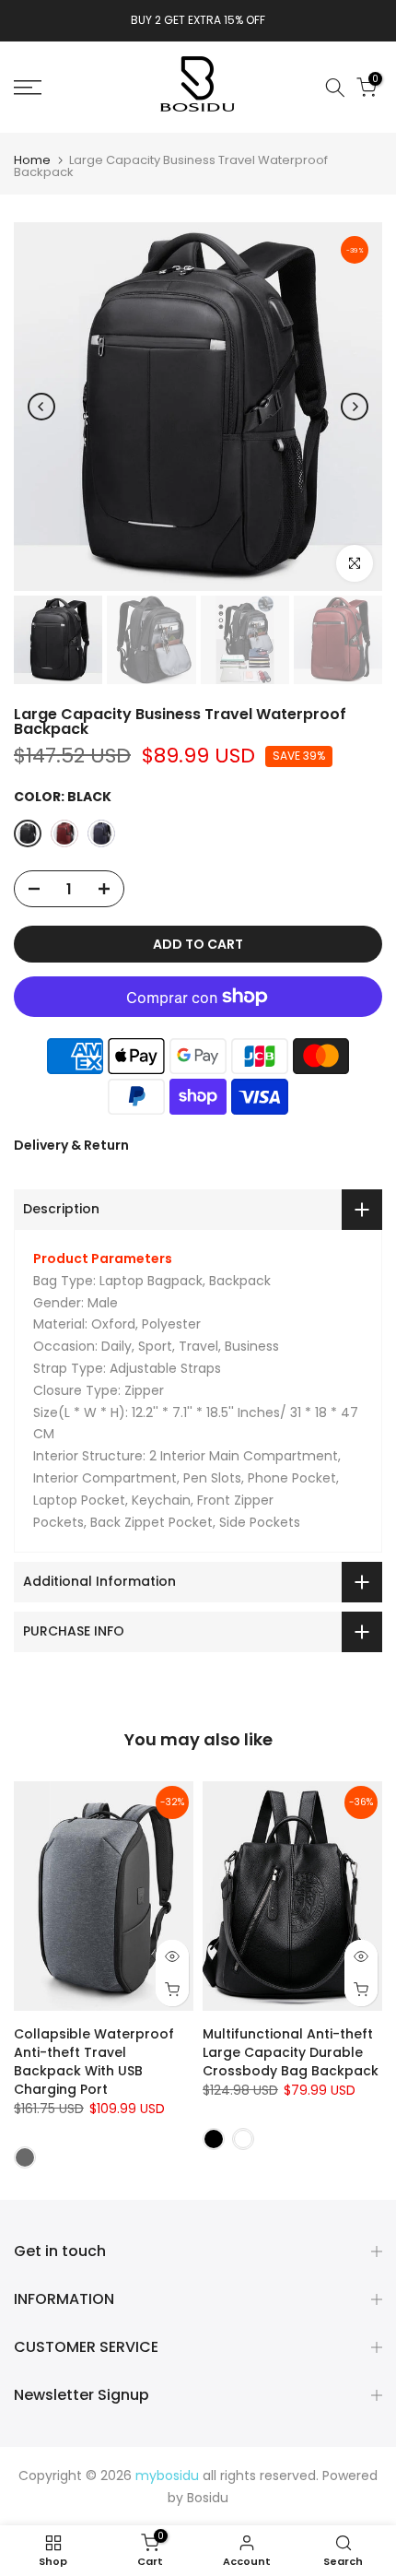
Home (32, 160)
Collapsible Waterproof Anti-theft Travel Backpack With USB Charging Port (94, 2062)
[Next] (355, 407)
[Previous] (41, 407)
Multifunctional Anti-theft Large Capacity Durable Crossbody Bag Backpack (291, 2053)
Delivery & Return (71, 1145)
